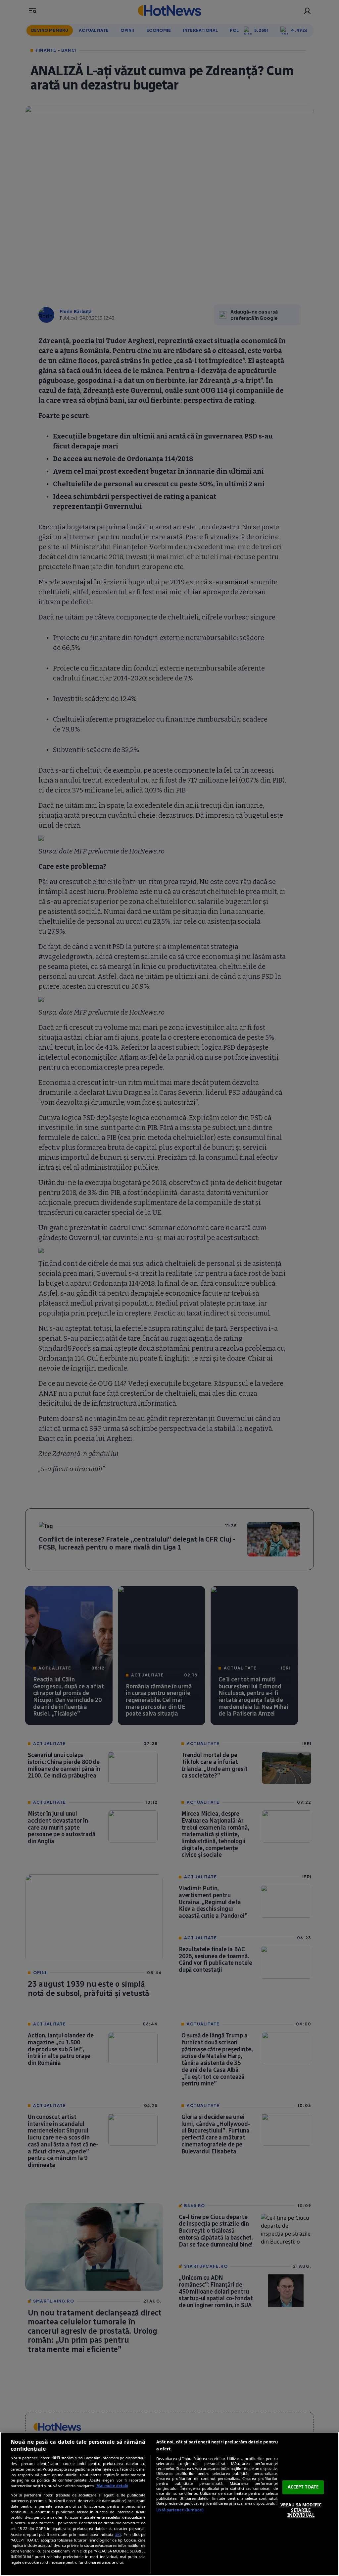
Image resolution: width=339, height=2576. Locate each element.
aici (118, 2534)
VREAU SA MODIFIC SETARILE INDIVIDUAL (301, 2510)
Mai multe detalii (112, 2486)
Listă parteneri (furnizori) (180, 2510)
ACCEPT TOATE (303, 2487)
